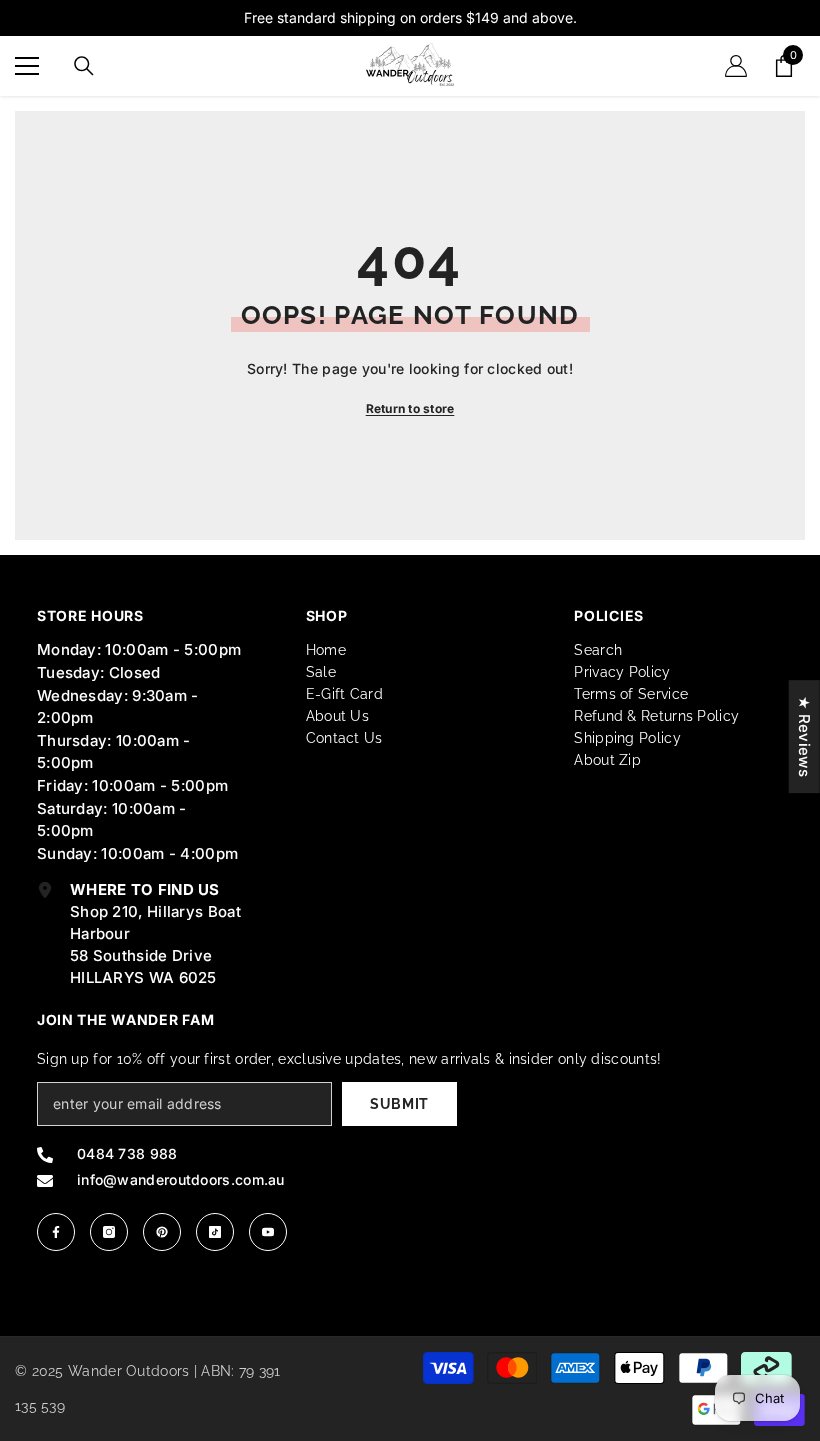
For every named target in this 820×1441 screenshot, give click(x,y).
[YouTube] (268, 1232)
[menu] (27, 66)
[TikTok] (215, 1232)
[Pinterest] (162, 1232)
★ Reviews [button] (804, 736)
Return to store (410, 408)
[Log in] (736, 66)
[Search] (84, 66)
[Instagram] (109, 1232)
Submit (399, 1104)
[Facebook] (56, 1232)
